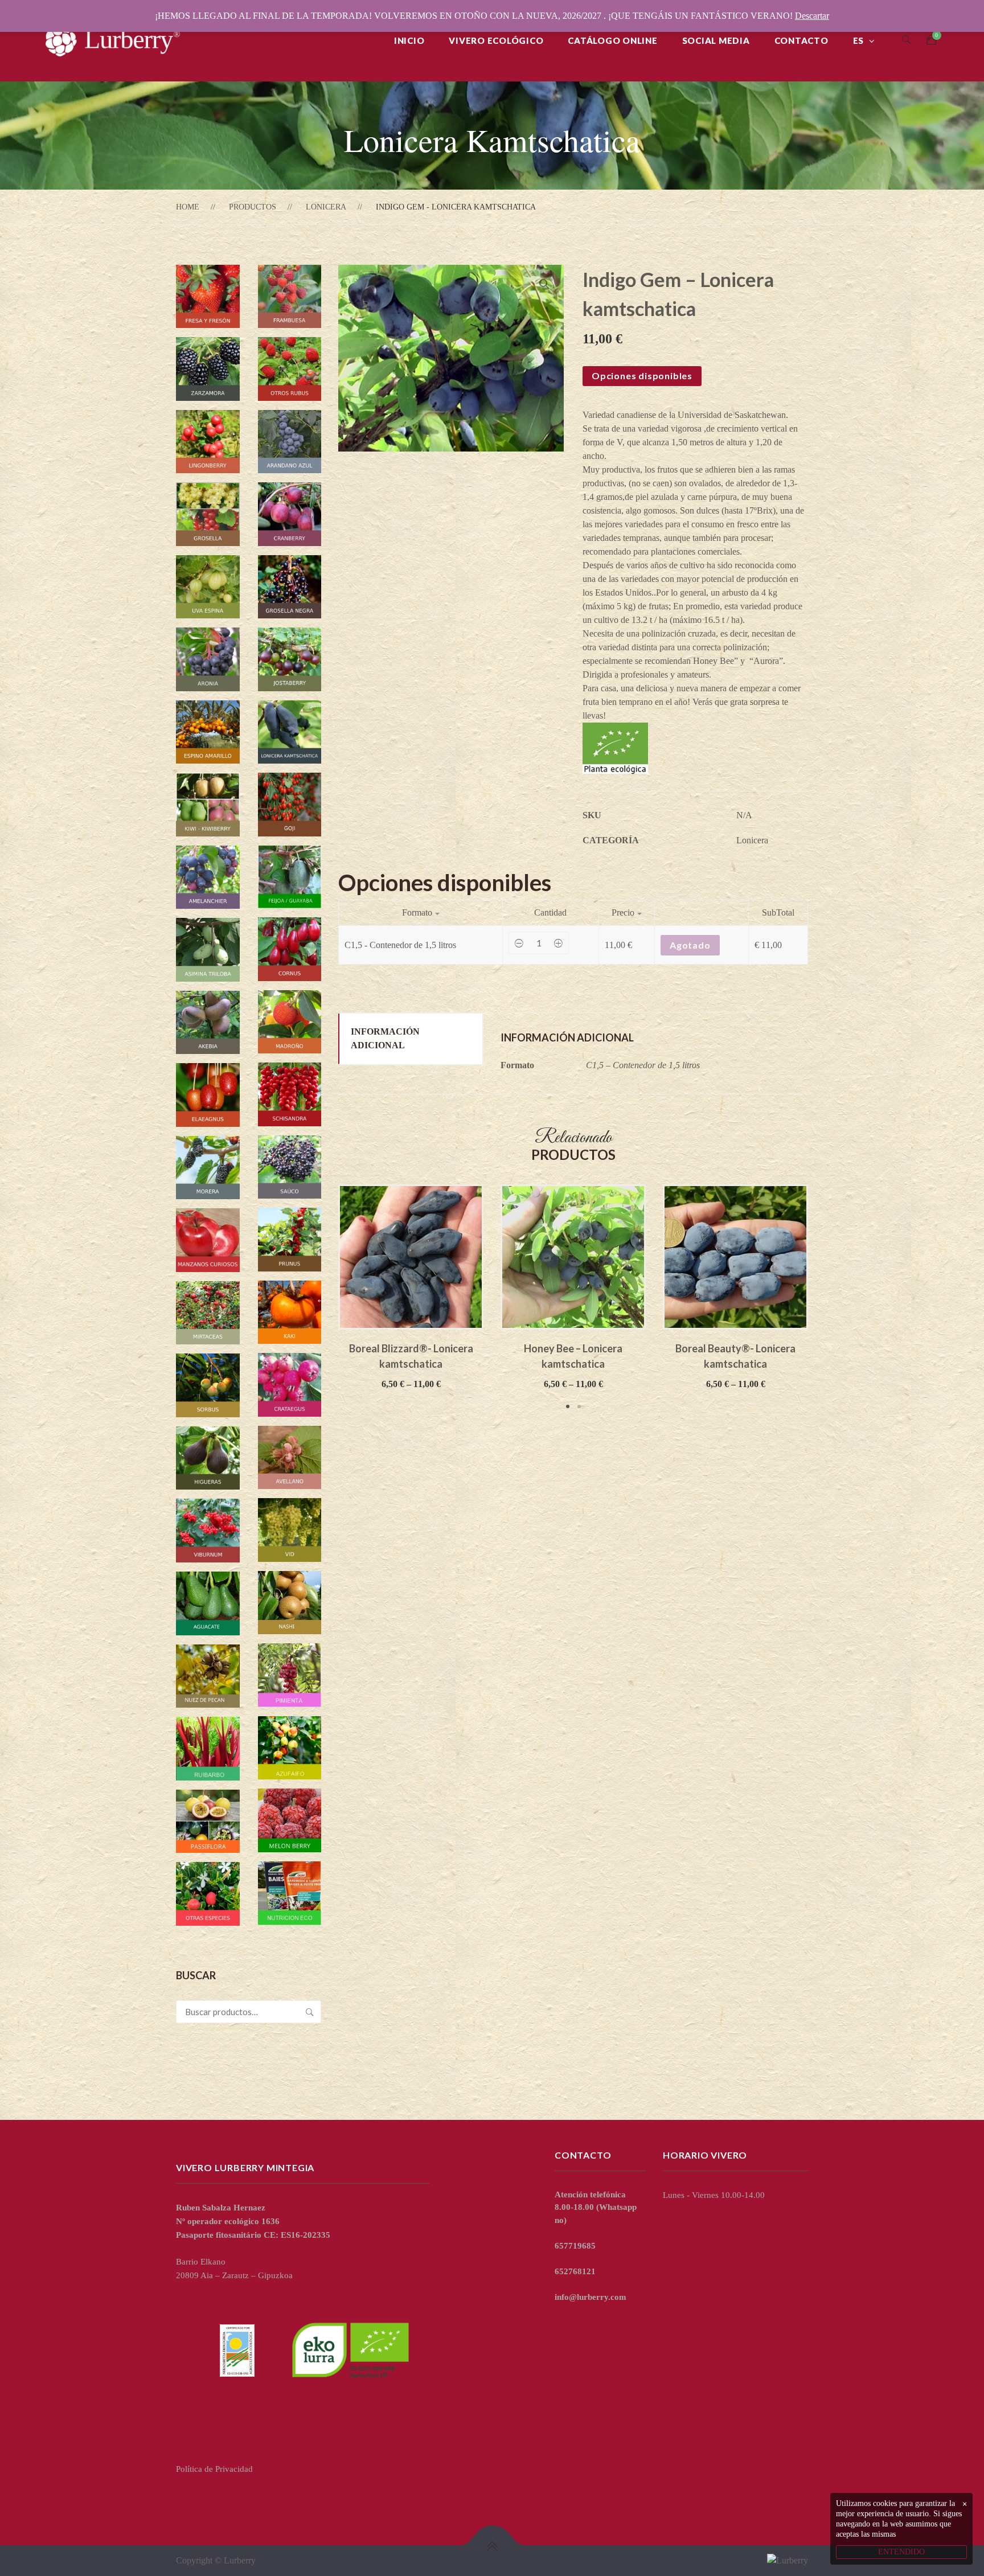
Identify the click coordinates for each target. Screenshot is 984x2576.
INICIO (409, 40)
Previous (321, 1298)
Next (825, 1298)
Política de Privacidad (214, 2469)
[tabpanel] (411, 1288)
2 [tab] (579, 1406)
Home (188, 207)
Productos (253, 207)
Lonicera (326, 207)
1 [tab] (568, 1406)
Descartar (812, 16)
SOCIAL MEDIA (716, 40)
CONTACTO (801, 40)
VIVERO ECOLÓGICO (496, 40)
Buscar (310, 2012)
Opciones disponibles (642, 376)
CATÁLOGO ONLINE (612, 40)
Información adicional (385, 1038)
